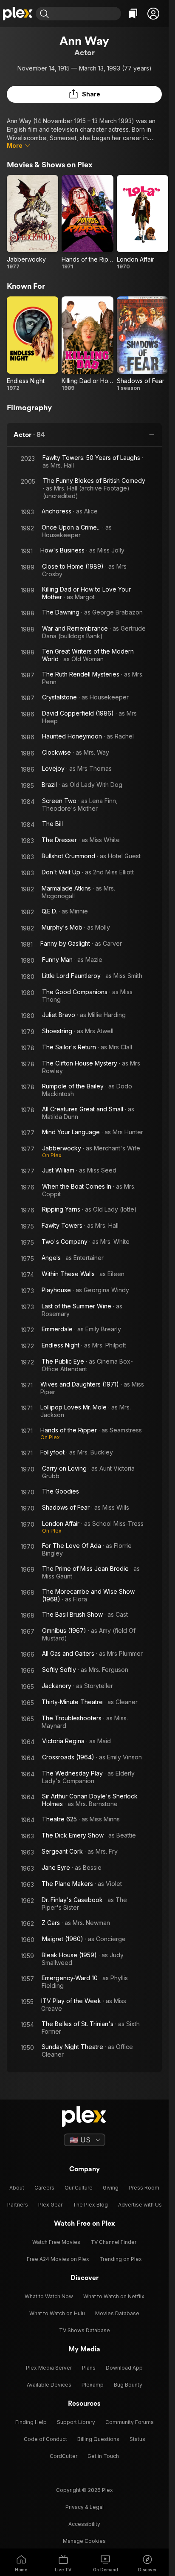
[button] (153, 14)
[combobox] (86, 14)
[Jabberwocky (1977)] (32, 223)
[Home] (18, 14)
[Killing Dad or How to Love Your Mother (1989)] (87, 344)
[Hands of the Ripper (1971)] (87, 223)
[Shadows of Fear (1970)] (143, 344)
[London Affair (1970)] (143, 223)
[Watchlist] (133, 14)
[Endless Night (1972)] (32, 344)
